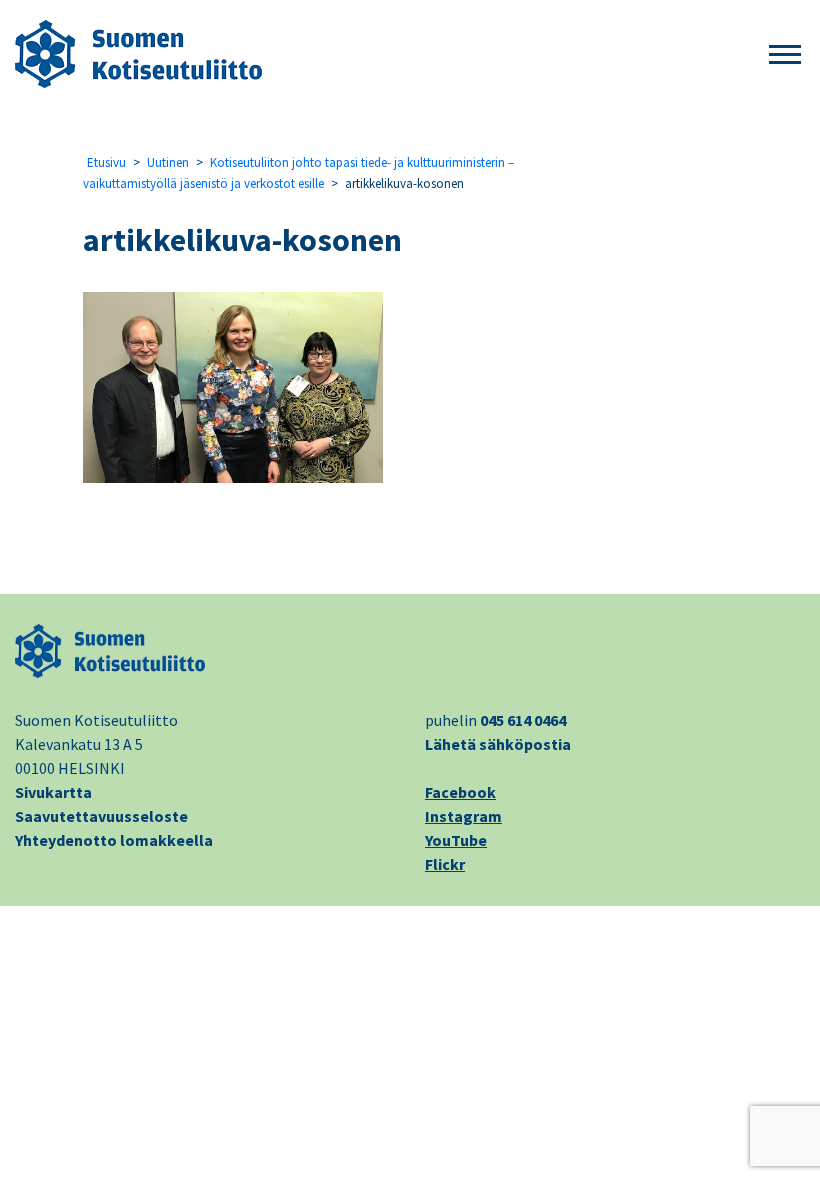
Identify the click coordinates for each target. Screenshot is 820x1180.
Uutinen (168, 162)
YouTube (456, 840)
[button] (785, 55)
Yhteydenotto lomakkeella (114, 840)
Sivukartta (53, 792)
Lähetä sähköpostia (498, 744)
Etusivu (106, 162)
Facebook (460, 792)
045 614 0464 (523, 720)
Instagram (463, 816)
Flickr (445, 864)
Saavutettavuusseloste (101, 816)
